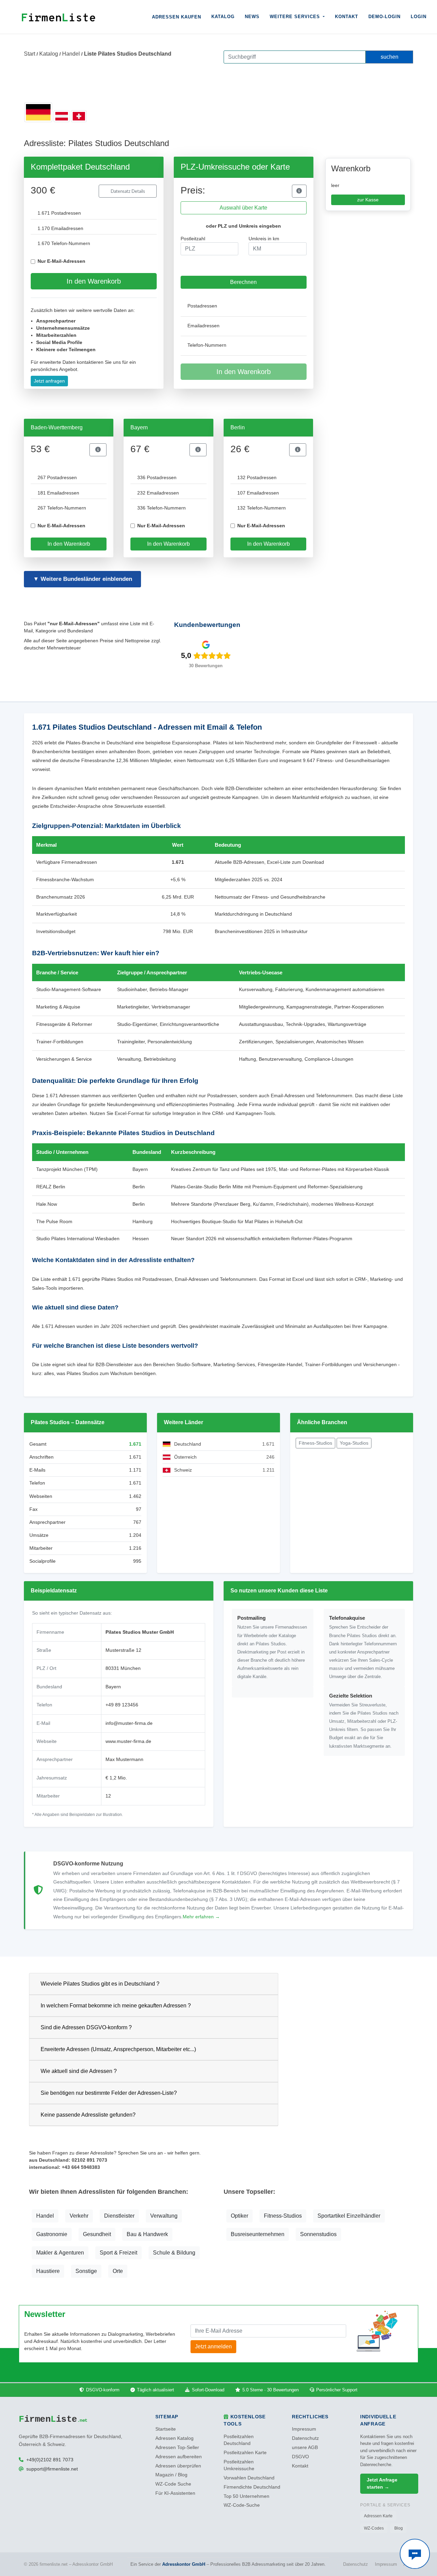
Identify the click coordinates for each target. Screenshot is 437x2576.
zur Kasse (368, 200)
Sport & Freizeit (118, 2253)
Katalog (223, 17)
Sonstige (86, 2271)
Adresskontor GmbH (184, 2564)
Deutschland (188, 1444)
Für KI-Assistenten (175, 2493)
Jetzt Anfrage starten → (382, 2483)
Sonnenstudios (318, 2234)
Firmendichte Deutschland (252, 2487)
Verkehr (79, 2216)
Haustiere (48, 2271)
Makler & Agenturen (60, 2253)
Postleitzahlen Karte (245, 2453)
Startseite (166, 2429)
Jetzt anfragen (49, 381)
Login (419, 17)
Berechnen (243, 282)
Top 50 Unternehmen (246, 2496)
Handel (71, 54)
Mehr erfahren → (201, 1917)
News (252, 17)
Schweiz (183, 1470)
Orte (118, 2271)
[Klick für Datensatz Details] (299, 191)
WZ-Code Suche (173, 2484)
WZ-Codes (374, 2528)
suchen (390, 57)
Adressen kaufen (177, 17)
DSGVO (300, 2457)
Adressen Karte (378, 2516)
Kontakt (347, 17)
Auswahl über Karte (243, 208)
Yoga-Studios (354, 1443)
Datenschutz (305, 2438)
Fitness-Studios (315, 1443)
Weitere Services (296, 17)
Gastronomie (52, 2234)
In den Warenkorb (94, 281)
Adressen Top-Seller (177, 2448)
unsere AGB (305, 2448)
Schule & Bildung (174, 2253)
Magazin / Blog (171, 2475)
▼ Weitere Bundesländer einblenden (83, 579)
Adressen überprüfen (178, 2466)
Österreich (185, 1457)
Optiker (239, 2216)
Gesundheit (97, 2234)
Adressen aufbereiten (179, 2457)
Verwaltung (164, 2216)
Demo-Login (384, 17)
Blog (399, 2528)
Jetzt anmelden (213, 2346)
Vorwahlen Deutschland (249, 2478)
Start (30, 54)
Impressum (304, 2429)
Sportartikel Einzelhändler (349, 2216)
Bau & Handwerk (147, 2234)
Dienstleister (119, 2216)
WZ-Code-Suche (242, 2505)
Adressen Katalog (174, 2438)
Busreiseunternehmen (258, 2234)
